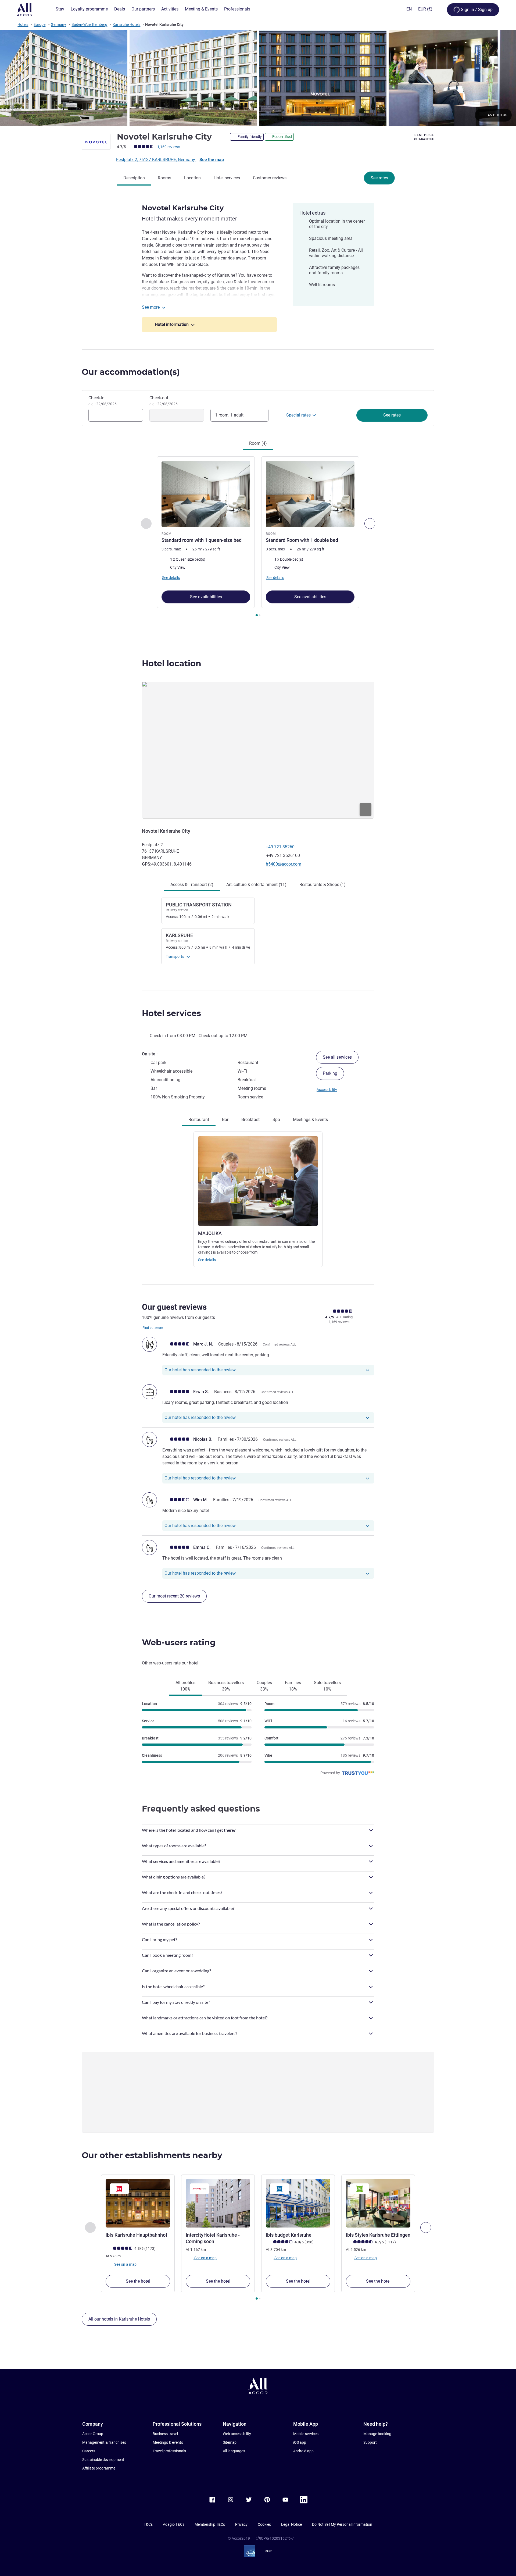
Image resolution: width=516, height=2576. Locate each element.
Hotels (23, 24)
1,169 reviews (169, 147)
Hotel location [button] (172, 663)
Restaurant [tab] (199, 1120)
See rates (379, 178)
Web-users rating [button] (179, 1643)
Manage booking (377, 2434)
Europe (40, 24)
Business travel (165, 2434)
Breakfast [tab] (250, 1120)
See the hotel (138, 2281)
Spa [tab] (276, 1120)
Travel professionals (169, 2451)
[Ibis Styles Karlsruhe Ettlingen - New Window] (378, 2203)
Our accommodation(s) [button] (131, 372)
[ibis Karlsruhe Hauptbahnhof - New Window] (138, 2203)
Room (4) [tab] (258, 443)
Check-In (103, 401)
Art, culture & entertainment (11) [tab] (256, 885)
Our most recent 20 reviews (174, 1596)
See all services (337, 1057)
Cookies (264, 2524)
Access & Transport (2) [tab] (192, 885)
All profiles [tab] (185, 1686)
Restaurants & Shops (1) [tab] (322, 885)
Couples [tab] (264, 1686)
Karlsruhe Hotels (126, 24)
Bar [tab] (225, 1120)
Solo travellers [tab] (327, 1686)
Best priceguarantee (424, 137)
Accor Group (93, 2434)
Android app (303, 2451)
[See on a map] (258, 750)
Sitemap (230, 2442)
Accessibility (327, 1090)
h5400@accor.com (284, 864)
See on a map (125, 2264)
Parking (330, 1073)
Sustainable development (103, 2460)
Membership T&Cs (210, 2524)
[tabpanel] (258, 537)
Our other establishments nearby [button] (152, 2155)
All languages (234, 2451)
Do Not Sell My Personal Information (342, 2524)
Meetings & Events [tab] (310, 1120)
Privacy (241, 2524)
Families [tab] (293, 1686)
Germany (58, 24)
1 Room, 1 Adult (229, 415)
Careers (89, 2451)
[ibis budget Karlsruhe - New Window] (298, 2203)
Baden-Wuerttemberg (89, 24)
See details (207, 1260)
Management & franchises (104, 2442)
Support (370, 2442)
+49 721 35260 (280, 847)
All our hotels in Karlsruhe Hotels (119, 2319)
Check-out (164, 401)
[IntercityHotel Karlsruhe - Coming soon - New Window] (218, 2203)
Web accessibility (237, 2434)
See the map (212, 160)
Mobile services (306, 2434)
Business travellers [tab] (226, 1686)
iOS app (300, 2442)
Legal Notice (291, 2524)
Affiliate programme (99, 2468)
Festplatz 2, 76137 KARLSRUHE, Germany (156, 160)
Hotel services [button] (171, 1013)
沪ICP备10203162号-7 (275, 2538)
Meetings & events (168, 2442)
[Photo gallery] (258, 78)
